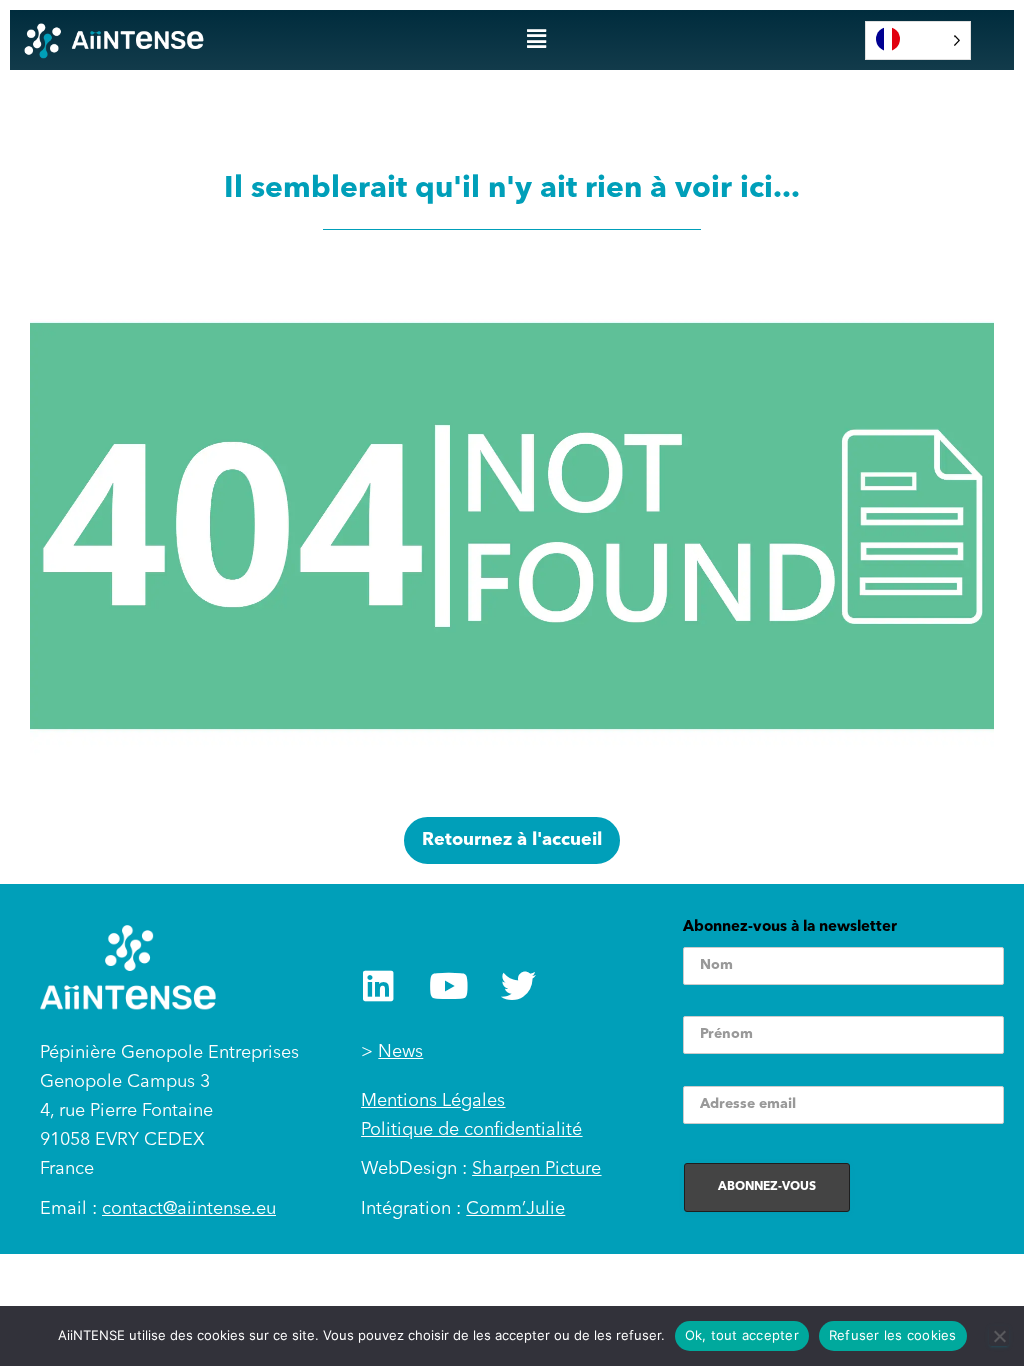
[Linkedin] (378, 985)
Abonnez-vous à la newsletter (790, 927)
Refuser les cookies (893, 1335)
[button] (536, 39)
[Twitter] (518, 985)
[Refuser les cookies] (999, 1336)
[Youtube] (448, 985)
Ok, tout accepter (742, 1335)
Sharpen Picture (536, 1169)
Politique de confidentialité (471, 1130)
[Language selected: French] (918, 40)
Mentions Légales (433, 1101)
